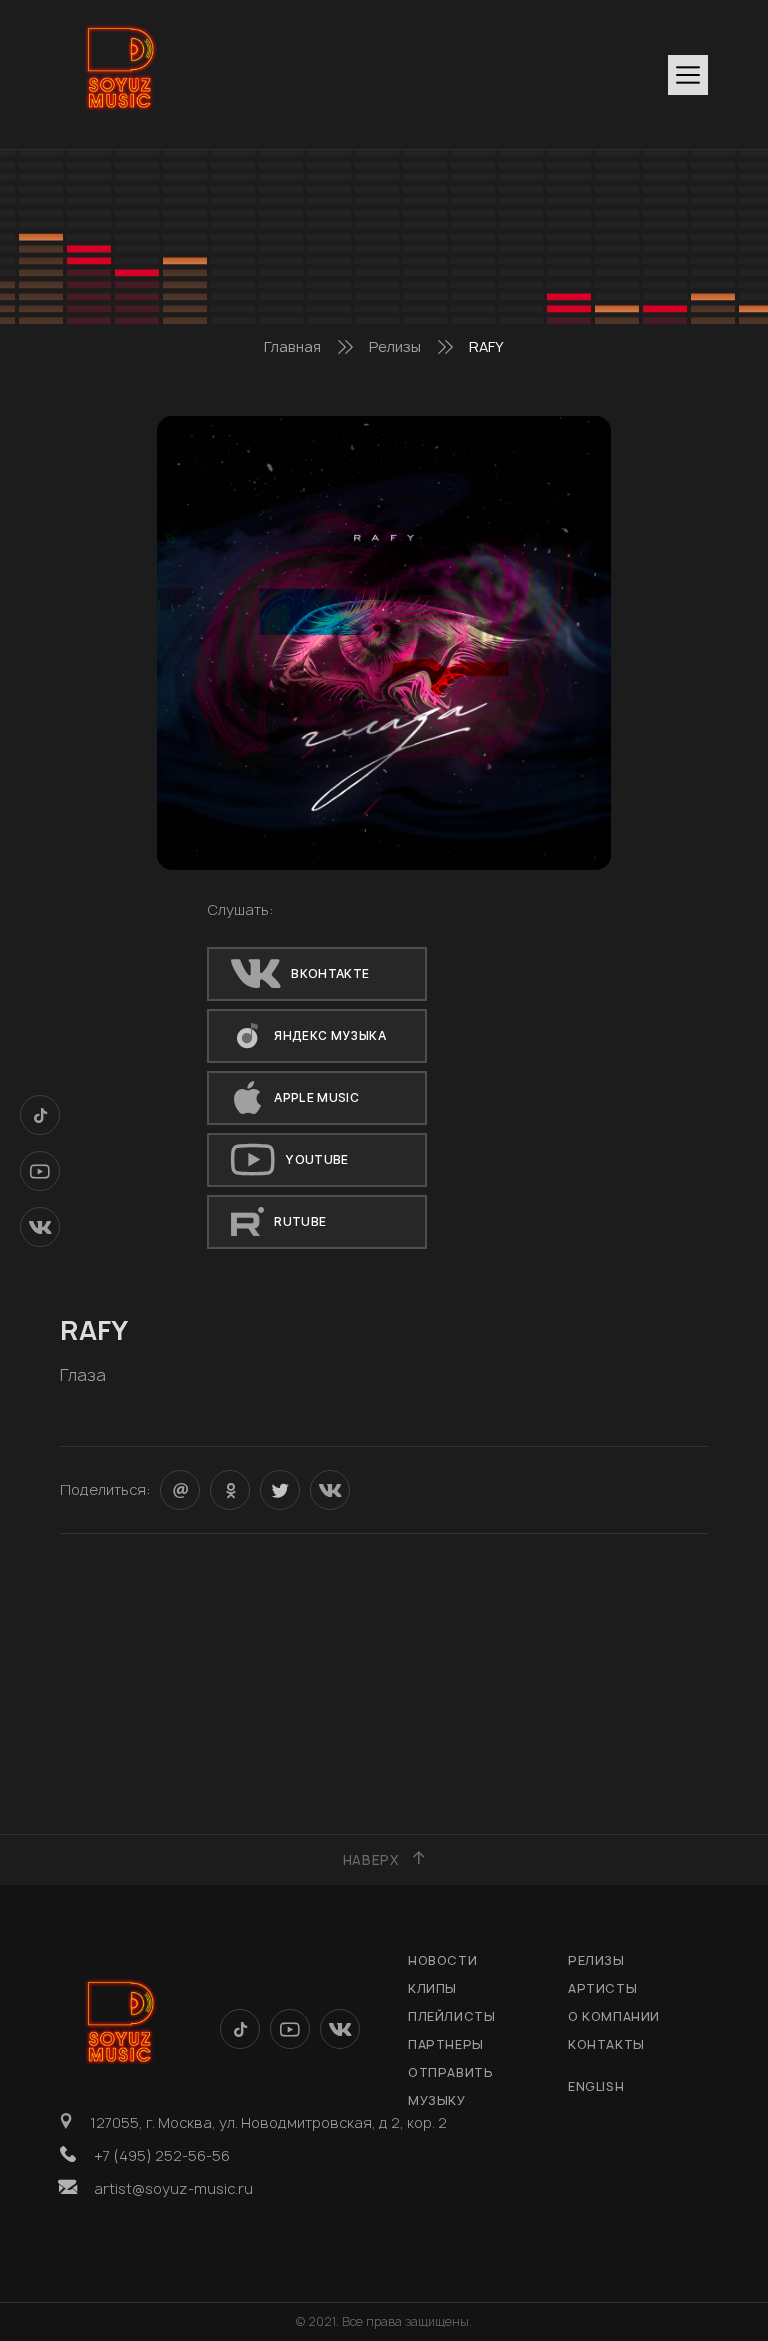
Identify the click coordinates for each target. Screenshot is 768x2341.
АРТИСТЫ (602, 1988)
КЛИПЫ (432, 1988)
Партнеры (446, 2044)
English (596, 2086)
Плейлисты (451, 2016)
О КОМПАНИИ (614, 2016)
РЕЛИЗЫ (596, 1960)
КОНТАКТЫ (606, 2044)
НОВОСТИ (442, 1960)
